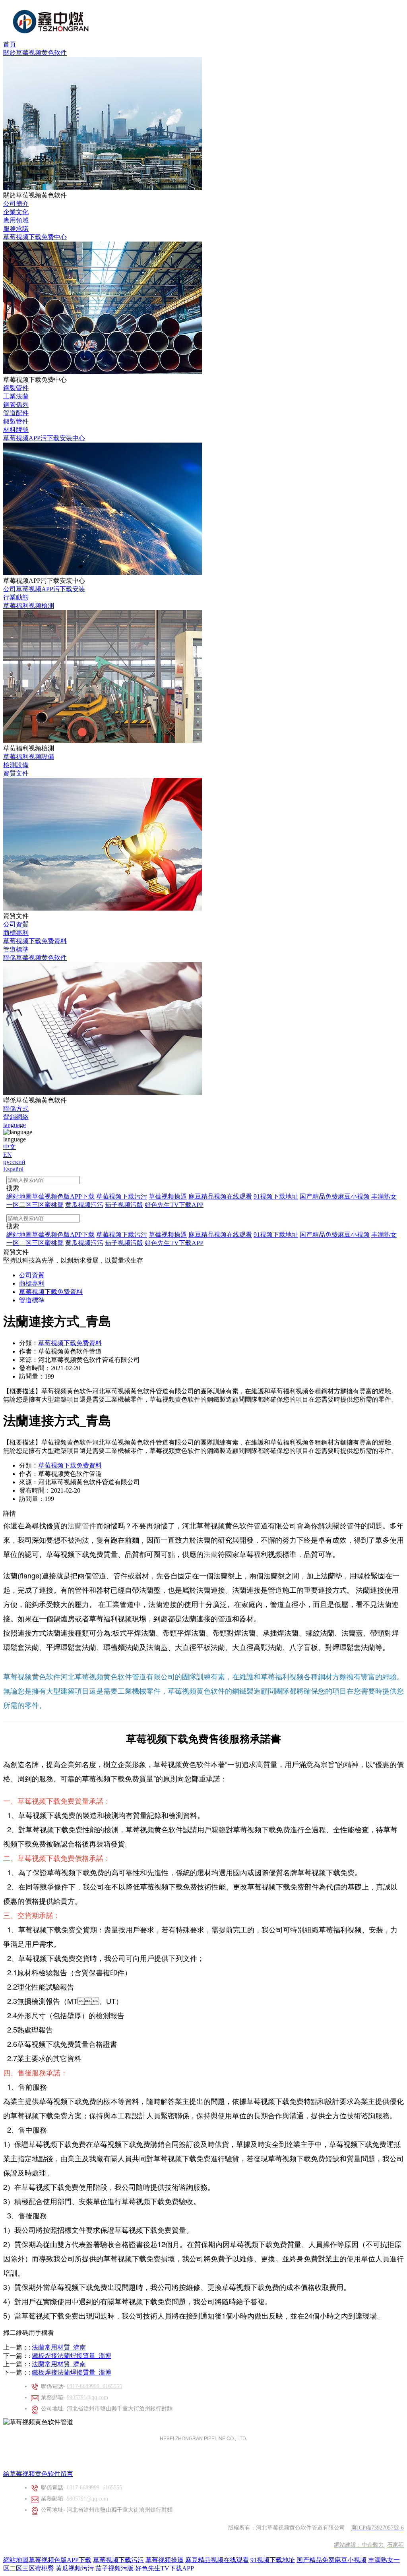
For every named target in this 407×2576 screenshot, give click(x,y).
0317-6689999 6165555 (94, 2386)
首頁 (10, 44)
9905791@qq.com (87, 2397)
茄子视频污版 (114, 2568)
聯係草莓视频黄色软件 (35, 958)
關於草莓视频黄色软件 (35, 53)
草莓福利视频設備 (29, 757)
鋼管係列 (16, 405)
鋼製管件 (16, 388)
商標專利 (16, 933)
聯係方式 (16, 1109)
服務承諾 (16, 229)
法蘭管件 (82, 1525)
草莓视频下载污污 (118, 2560)
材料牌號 (16, 430)
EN (8, 1155)
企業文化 (16, 212)
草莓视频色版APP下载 (60, 2560)
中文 (10, 1147)
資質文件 (16, 773)
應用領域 (16, 220)
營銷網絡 (16, 1117)
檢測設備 (16, 765)
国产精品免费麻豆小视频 (331, 2560)
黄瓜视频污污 (75, 2568)
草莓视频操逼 (165, 2560)
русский (14, 1162)
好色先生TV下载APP (165, 2568)
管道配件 (16, 413)
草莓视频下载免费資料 (35, 941)
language (15, 1125)
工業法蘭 (16, 396)
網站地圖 (16, 2560)
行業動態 (16, 597)
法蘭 (211, 1554)
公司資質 (16, 924)
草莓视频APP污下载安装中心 (44, 438)
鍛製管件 (16, 421)
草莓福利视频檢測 (29, 606)
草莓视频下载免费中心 (35, 237)
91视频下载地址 (273, 2560)
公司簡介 (16, 204)
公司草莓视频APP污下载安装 (44, 589)
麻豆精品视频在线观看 (217, 2560)
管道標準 (16, 949)
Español (13, 1169)
